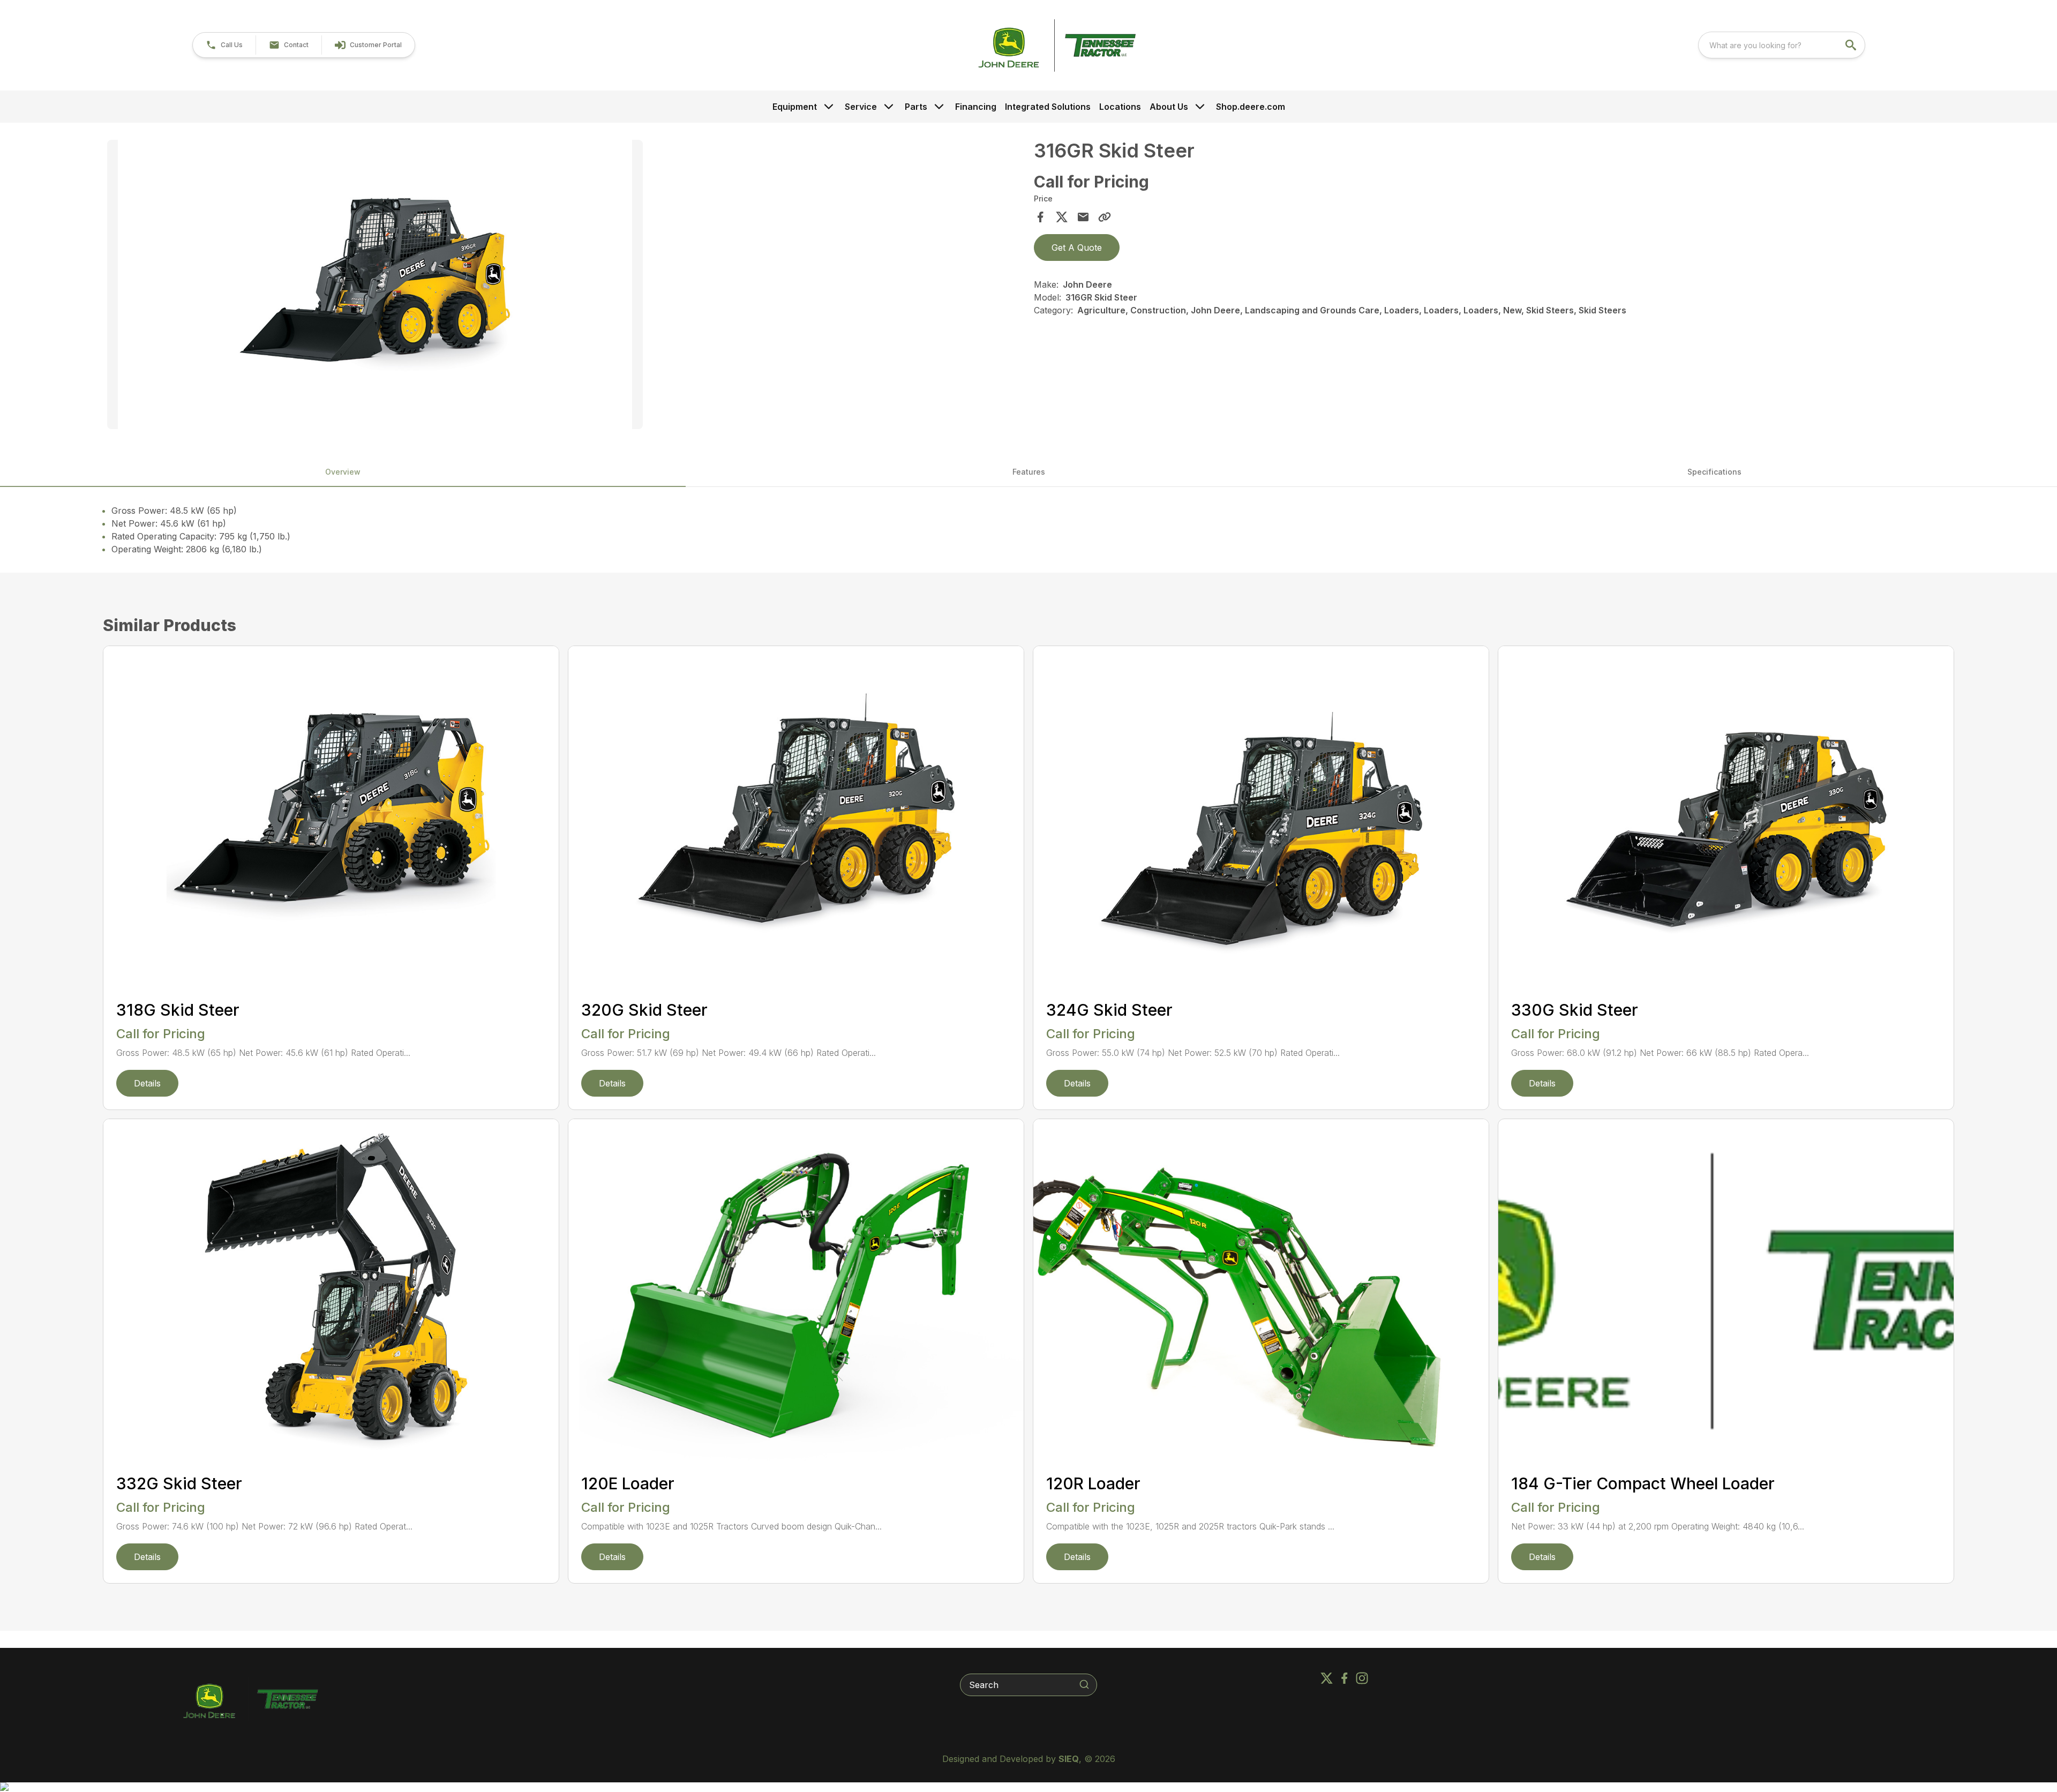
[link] (368, 45)
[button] (224, 45)
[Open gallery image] (375, 284)
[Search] (1084, 1684)
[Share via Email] (1083, 217)
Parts (916, 107)
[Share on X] (1062, 217)
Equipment (795, 107)
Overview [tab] (343, 472)
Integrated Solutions (1048, 107)
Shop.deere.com (1251, 107)
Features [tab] (1029, 472)
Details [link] (147, 1083)
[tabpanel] (565, 286)
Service (861, 107)
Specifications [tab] (1714, 472)
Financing (976, 107)
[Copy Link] (1105, 217)
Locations (1120, 107)
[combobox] (1782, 45)
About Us (1169, 107)
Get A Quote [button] (1077, 248)
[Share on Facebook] (1040, 217)
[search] (1852, 45)
